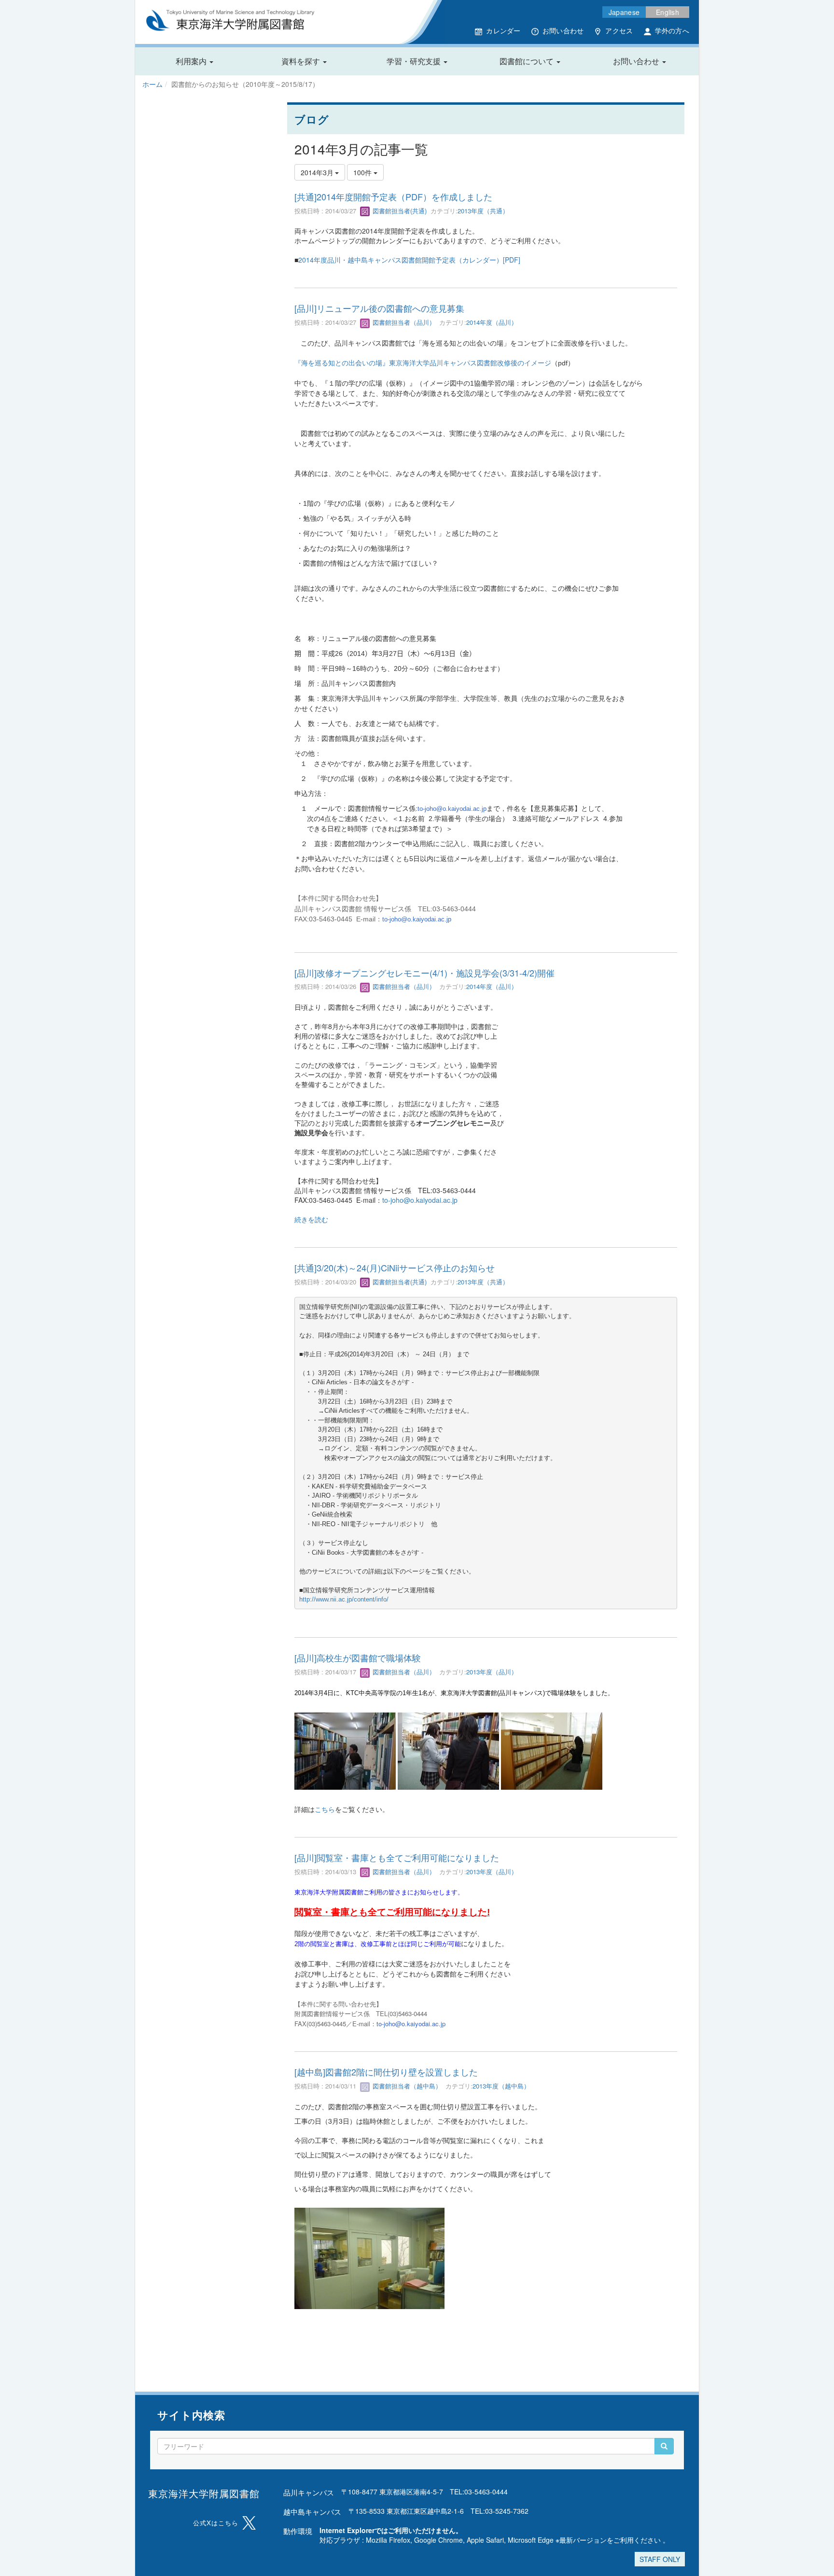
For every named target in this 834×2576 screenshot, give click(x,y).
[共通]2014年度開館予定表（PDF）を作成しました (393, 196)
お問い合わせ (563, 30)
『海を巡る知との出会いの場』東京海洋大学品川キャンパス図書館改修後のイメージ (423, 362)
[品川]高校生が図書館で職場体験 (358, 1657)
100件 (363, 172)
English (667, 12)
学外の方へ (672, 30)
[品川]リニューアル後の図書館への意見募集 (379, 308)
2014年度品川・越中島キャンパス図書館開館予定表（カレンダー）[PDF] (409, 260)
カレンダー (503, 30)
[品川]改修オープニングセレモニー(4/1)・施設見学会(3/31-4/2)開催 (424, 973)
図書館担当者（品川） (403, 322)
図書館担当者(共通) (399, 211)
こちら (325, 1809)
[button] (195, 61)
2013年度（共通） (483, 211)
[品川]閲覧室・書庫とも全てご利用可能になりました (397, 1857)
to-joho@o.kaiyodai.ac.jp (452, 809)
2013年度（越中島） (501, 2086)
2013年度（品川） (492, 1672)
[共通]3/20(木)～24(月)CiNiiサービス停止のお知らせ (395, 1267)
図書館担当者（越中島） (406, 2086)
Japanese (624, 12)
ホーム (153, 84)
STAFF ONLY (660, 2559)
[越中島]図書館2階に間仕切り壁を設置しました (386, 2072)
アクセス (619, 30)
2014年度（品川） (492, 322)
